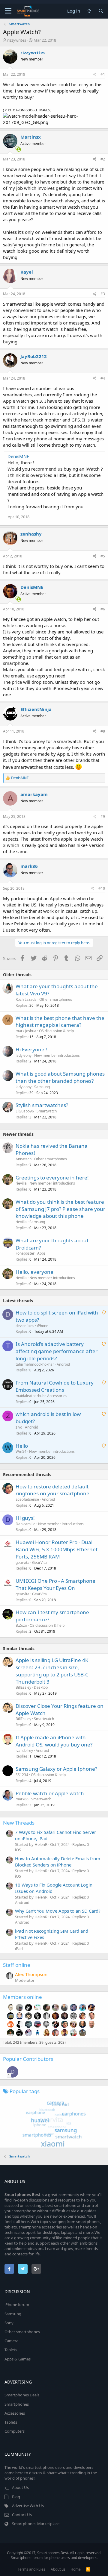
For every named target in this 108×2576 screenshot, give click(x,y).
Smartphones (17, 2404)
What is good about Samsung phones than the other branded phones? (60, 1077)
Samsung (42, 1087)
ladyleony (24, 1055)
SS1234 (22, 1775)
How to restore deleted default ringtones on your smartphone (52, 1490)
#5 (103, 556)
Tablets (11, 2350)
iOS (18, 1850)
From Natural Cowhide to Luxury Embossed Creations (55, 1386)
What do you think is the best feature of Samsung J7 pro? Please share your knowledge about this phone (60, 1209)
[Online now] (15, 148)
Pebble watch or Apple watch (50, 1793)
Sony (9, 2323)
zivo (19, 1427)
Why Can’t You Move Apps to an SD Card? (58, 1911)
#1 (103, 74)
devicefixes (25, 1326)
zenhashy (31, 534)
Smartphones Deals (22, 2395)
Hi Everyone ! (31, 1049)
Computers (15, 2431)
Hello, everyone (34, 1272)
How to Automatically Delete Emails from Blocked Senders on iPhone (58, 1862)
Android (63, 1364)
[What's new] (89, 11)
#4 (103, 378)
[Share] (95, 75)
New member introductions (57, 1055)
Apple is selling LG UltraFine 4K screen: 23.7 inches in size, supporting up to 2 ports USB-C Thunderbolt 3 (52, 1671)
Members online (22, 1997)
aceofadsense (27, 1499)
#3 (103, 294)
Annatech (24, 1159)
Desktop (41, 1687)
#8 (103, 731)
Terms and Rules (31, 2569)
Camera (11, 2341)
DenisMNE (18, 456)
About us (58, 2569)
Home (76, 2569)
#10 (102, 888)
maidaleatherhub (30, 1396)
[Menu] (8, 11)
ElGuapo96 (25, 1111)
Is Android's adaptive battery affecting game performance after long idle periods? (57, 1351)
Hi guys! (25, 1518)
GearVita (39, 1563)
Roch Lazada (26, 999)
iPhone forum (17, 2304)
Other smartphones (56, 999)
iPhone (43, 1326)
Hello (22, 1446)
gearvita (22, 1563)
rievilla (21, 1183)
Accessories (57, 1396)
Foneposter (25, 1253)
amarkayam (34, 794)
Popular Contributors (28, 2059)
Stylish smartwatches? (42, 1105)
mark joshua (26, 1031)
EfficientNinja (36, 709)
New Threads (19, 1823)
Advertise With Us (28, 2506)
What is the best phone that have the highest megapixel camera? (60, 1022)
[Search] (101, 11)
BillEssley (23, 1687)
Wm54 (21, 1451)
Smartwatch (47, 1111)
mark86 (29, 866)
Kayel (27, 272)
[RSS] (88, 2569)
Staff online (17, 1965)
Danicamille (25, 1524)
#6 (103, 609)
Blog (16, 2497)
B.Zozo (21, 1625)
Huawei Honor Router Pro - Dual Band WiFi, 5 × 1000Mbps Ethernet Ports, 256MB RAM (57, 1549)
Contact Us (22, 2515)
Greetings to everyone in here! (52, 1178)
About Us (20, 2487)
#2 (103, 159)
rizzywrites (17, 40)
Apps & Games (18, 2359)
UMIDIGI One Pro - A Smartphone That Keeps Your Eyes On (55, 1584)
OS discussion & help (56, 1031)
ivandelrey (24, 1751)
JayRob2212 (34, 356)
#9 (103, 817)
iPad (19, 1949)
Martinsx (31, 137)
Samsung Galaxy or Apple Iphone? (56, 1769)
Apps (41, 1253)
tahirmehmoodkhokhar (35, 1364)
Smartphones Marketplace (36, 2524)
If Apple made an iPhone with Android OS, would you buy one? (54, 1741)
